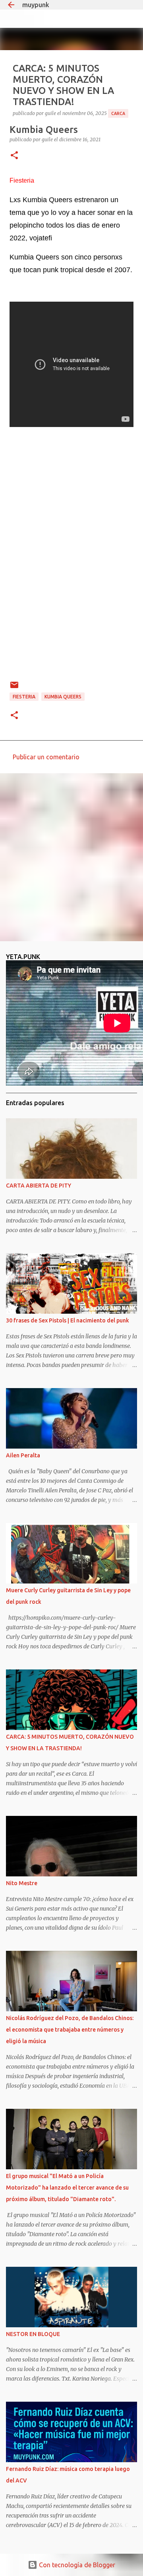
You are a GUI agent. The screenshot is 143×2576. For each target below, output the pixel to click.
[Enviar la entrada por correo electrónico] (14, 688)
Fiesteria (24, 697)
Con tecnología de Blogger (76, 2565)
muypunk (36, 5)
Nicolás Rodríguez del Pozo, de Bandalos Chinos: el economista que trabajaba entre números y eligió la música (70, 2030)
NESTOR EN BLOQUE (33, 2334)
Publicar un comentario (46, 757)
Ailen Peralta (23, 1455)
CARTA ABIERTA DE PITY (39, 1186)
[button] (14, 156)
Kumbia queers (63, 697)
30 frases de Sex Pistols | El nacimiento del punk (68, 1320)
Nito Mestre (22, 1883)
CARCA (118, 113)
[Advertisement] (71, 857)
